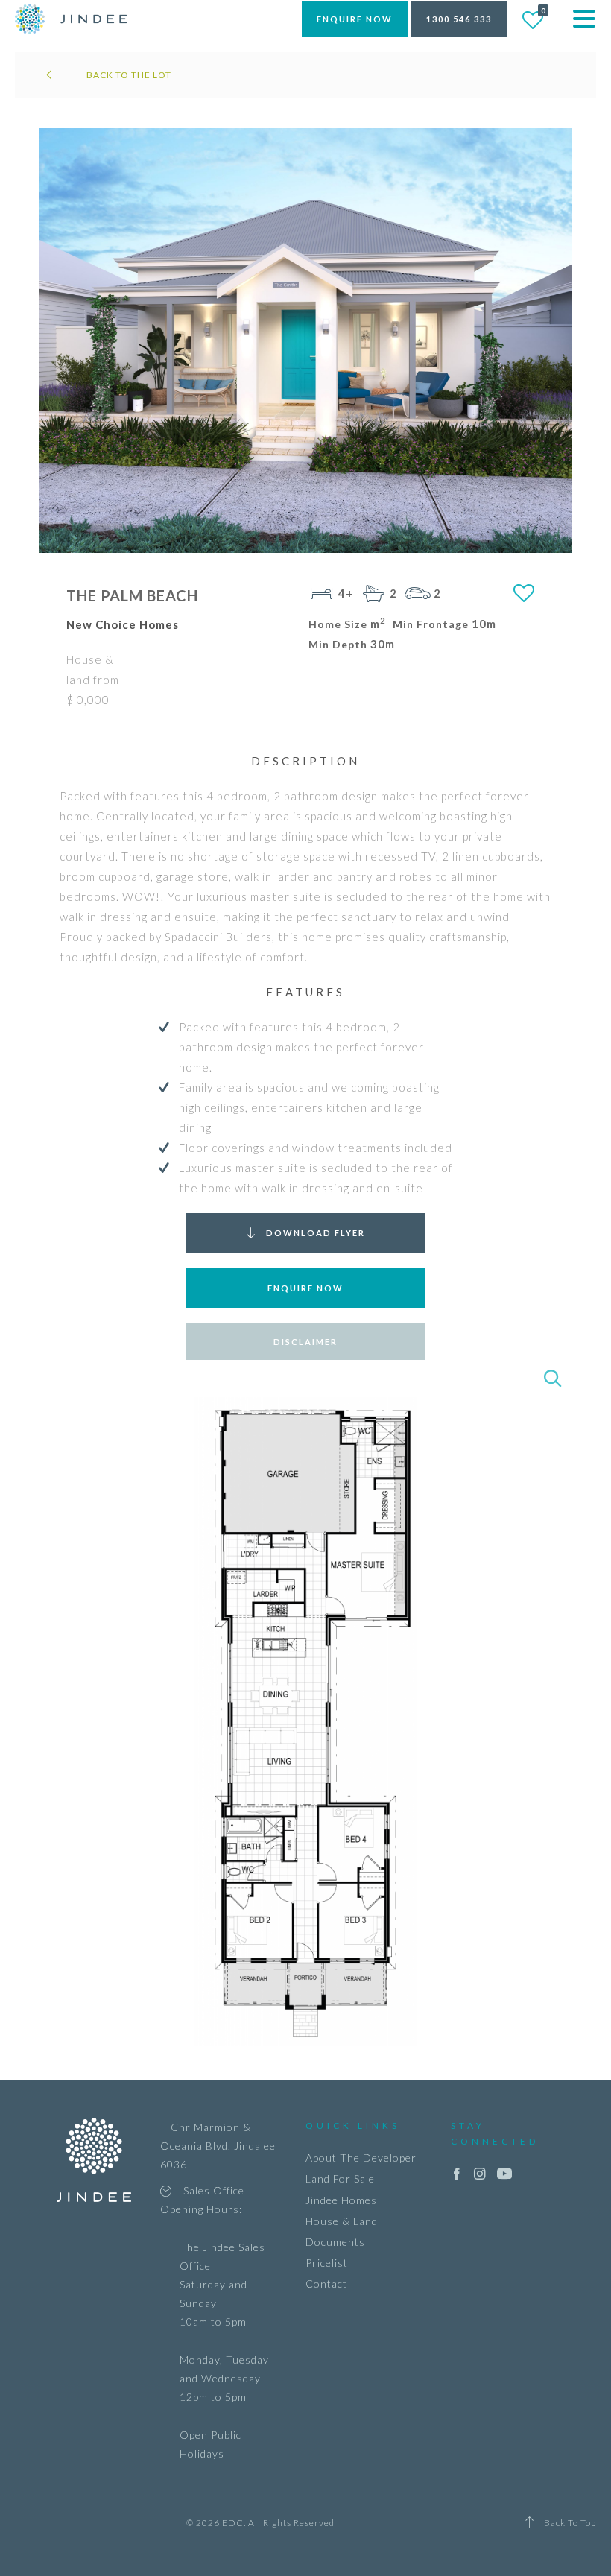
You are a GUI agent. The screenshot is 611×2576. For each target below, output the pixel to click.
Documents (335, 2242)
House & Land (342, 2221)
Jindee (71, 19)
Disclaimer (305, 1342)
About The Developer (361, 2158)
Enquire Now (305, 1288)
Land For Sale (340, 2178)
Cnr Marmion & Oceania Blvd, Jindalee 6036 (218, 2146)
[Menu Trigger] (584, 17)
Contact (326, 2284)
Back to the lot (128, 75)
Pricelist (327, 2263)
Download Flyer (316, 1233)
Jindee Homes (341, 2200)
